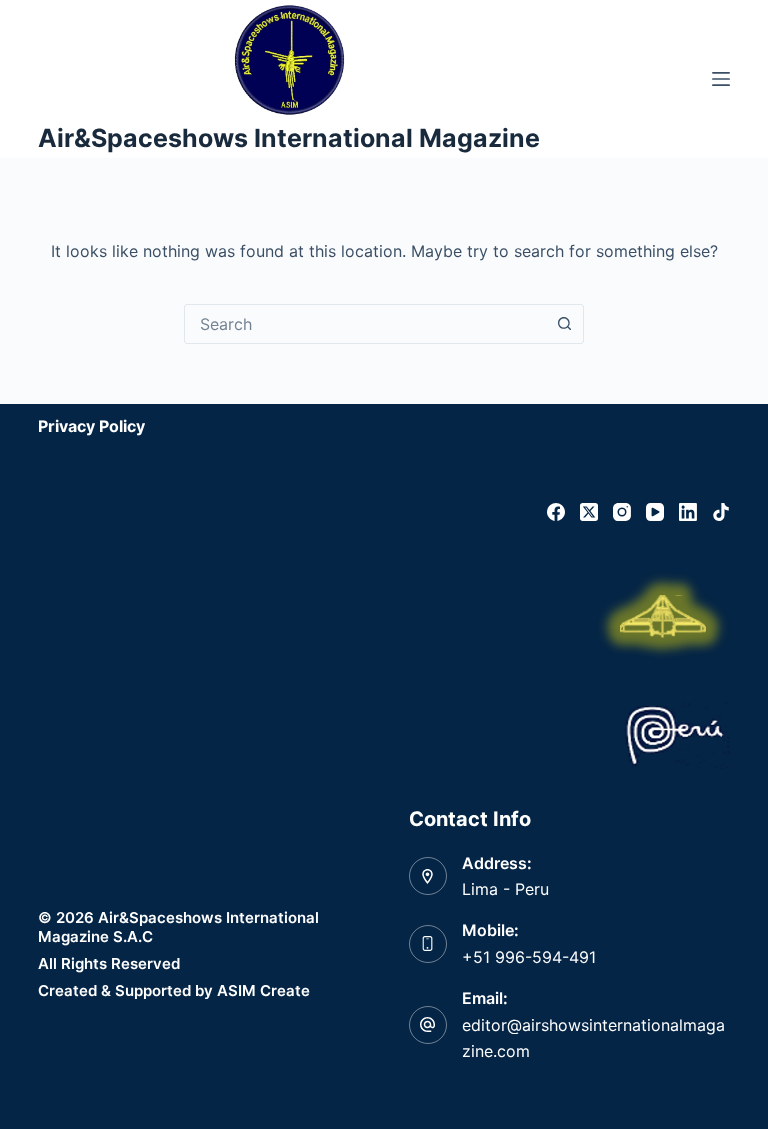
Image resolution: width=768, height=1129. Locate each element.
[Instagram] (622, 512)
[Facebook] (556, 512)
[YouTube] (655, 512)
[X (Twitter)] (589, 512)
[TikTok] (721, 512)
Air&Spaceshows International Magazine (289, 138)
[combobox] (365, 324)
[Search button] (564, 324)
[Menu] (721, 79)
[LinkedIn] (688, 512)
